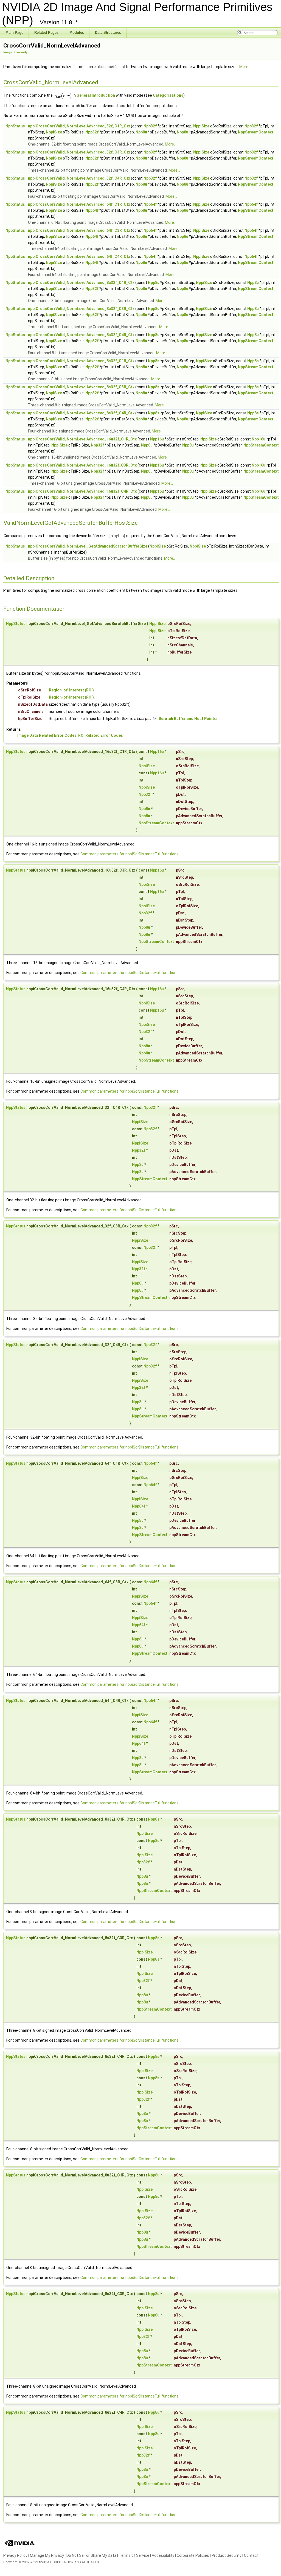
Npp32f (150, 126)
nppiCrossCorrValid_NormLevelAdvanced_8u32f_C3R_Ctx (81, 309)
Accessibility (163, 2555)
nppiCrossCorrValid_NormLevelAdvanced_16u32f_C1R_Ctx (82, 439)
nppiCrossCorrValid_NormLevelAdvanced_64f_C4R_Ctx (79, 256)
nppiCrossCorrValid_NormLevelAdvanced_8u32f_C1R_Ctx (81, 283)
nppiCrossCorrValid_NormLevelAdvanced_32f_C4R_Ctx (79, 178)
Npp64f (150, 204)
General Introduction (96, 95)
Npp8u (141, 132)
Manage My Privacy (47, 2555)
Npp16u (157, 439)
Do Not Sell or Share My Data (91, 2555)
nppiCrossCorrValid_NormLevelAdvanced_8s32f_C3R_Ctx (81, 387)
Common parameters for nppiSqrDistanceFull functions (130, 854)
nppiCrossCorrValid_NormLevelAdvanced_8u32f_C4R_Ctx (81, 335)
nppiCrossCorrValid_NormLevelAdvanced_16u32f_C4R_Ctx (82, 491)
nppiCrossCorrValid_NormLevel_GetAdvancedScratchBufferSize (88, 546)
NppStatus (15, 126)
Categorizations (168, 95)
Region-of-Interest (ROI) (71, 690)
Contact (251, 2555)
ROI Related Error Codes (101, 735)
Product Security (227, 2555)
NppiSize (201, 126)
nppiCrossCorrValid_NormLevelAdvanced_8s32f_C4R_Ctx (81, 413)
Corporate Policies (193, 2555)
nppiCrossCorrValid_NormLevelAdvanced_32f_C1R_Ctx (79, 126)
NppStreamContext (256, 132)
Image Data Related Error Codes (47, 735)
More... (245, 67)
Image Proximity (15, 52)
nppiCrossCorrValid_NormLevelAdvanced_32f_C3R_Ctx (79, 152)
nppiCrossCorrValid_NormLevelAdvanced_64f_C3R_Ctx (79, 230)
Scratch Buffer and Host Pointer (188, 719)
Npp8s (154, 361)
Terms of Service (134, 2555)
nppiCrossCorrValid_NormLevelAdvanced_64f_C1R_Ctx (79, 204)
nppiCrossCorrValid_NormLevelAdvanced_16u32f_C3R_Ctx (82, 465)
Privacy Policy (15, 2555)
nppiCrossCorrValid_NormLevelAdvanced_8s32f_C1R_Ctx (81, 361)
